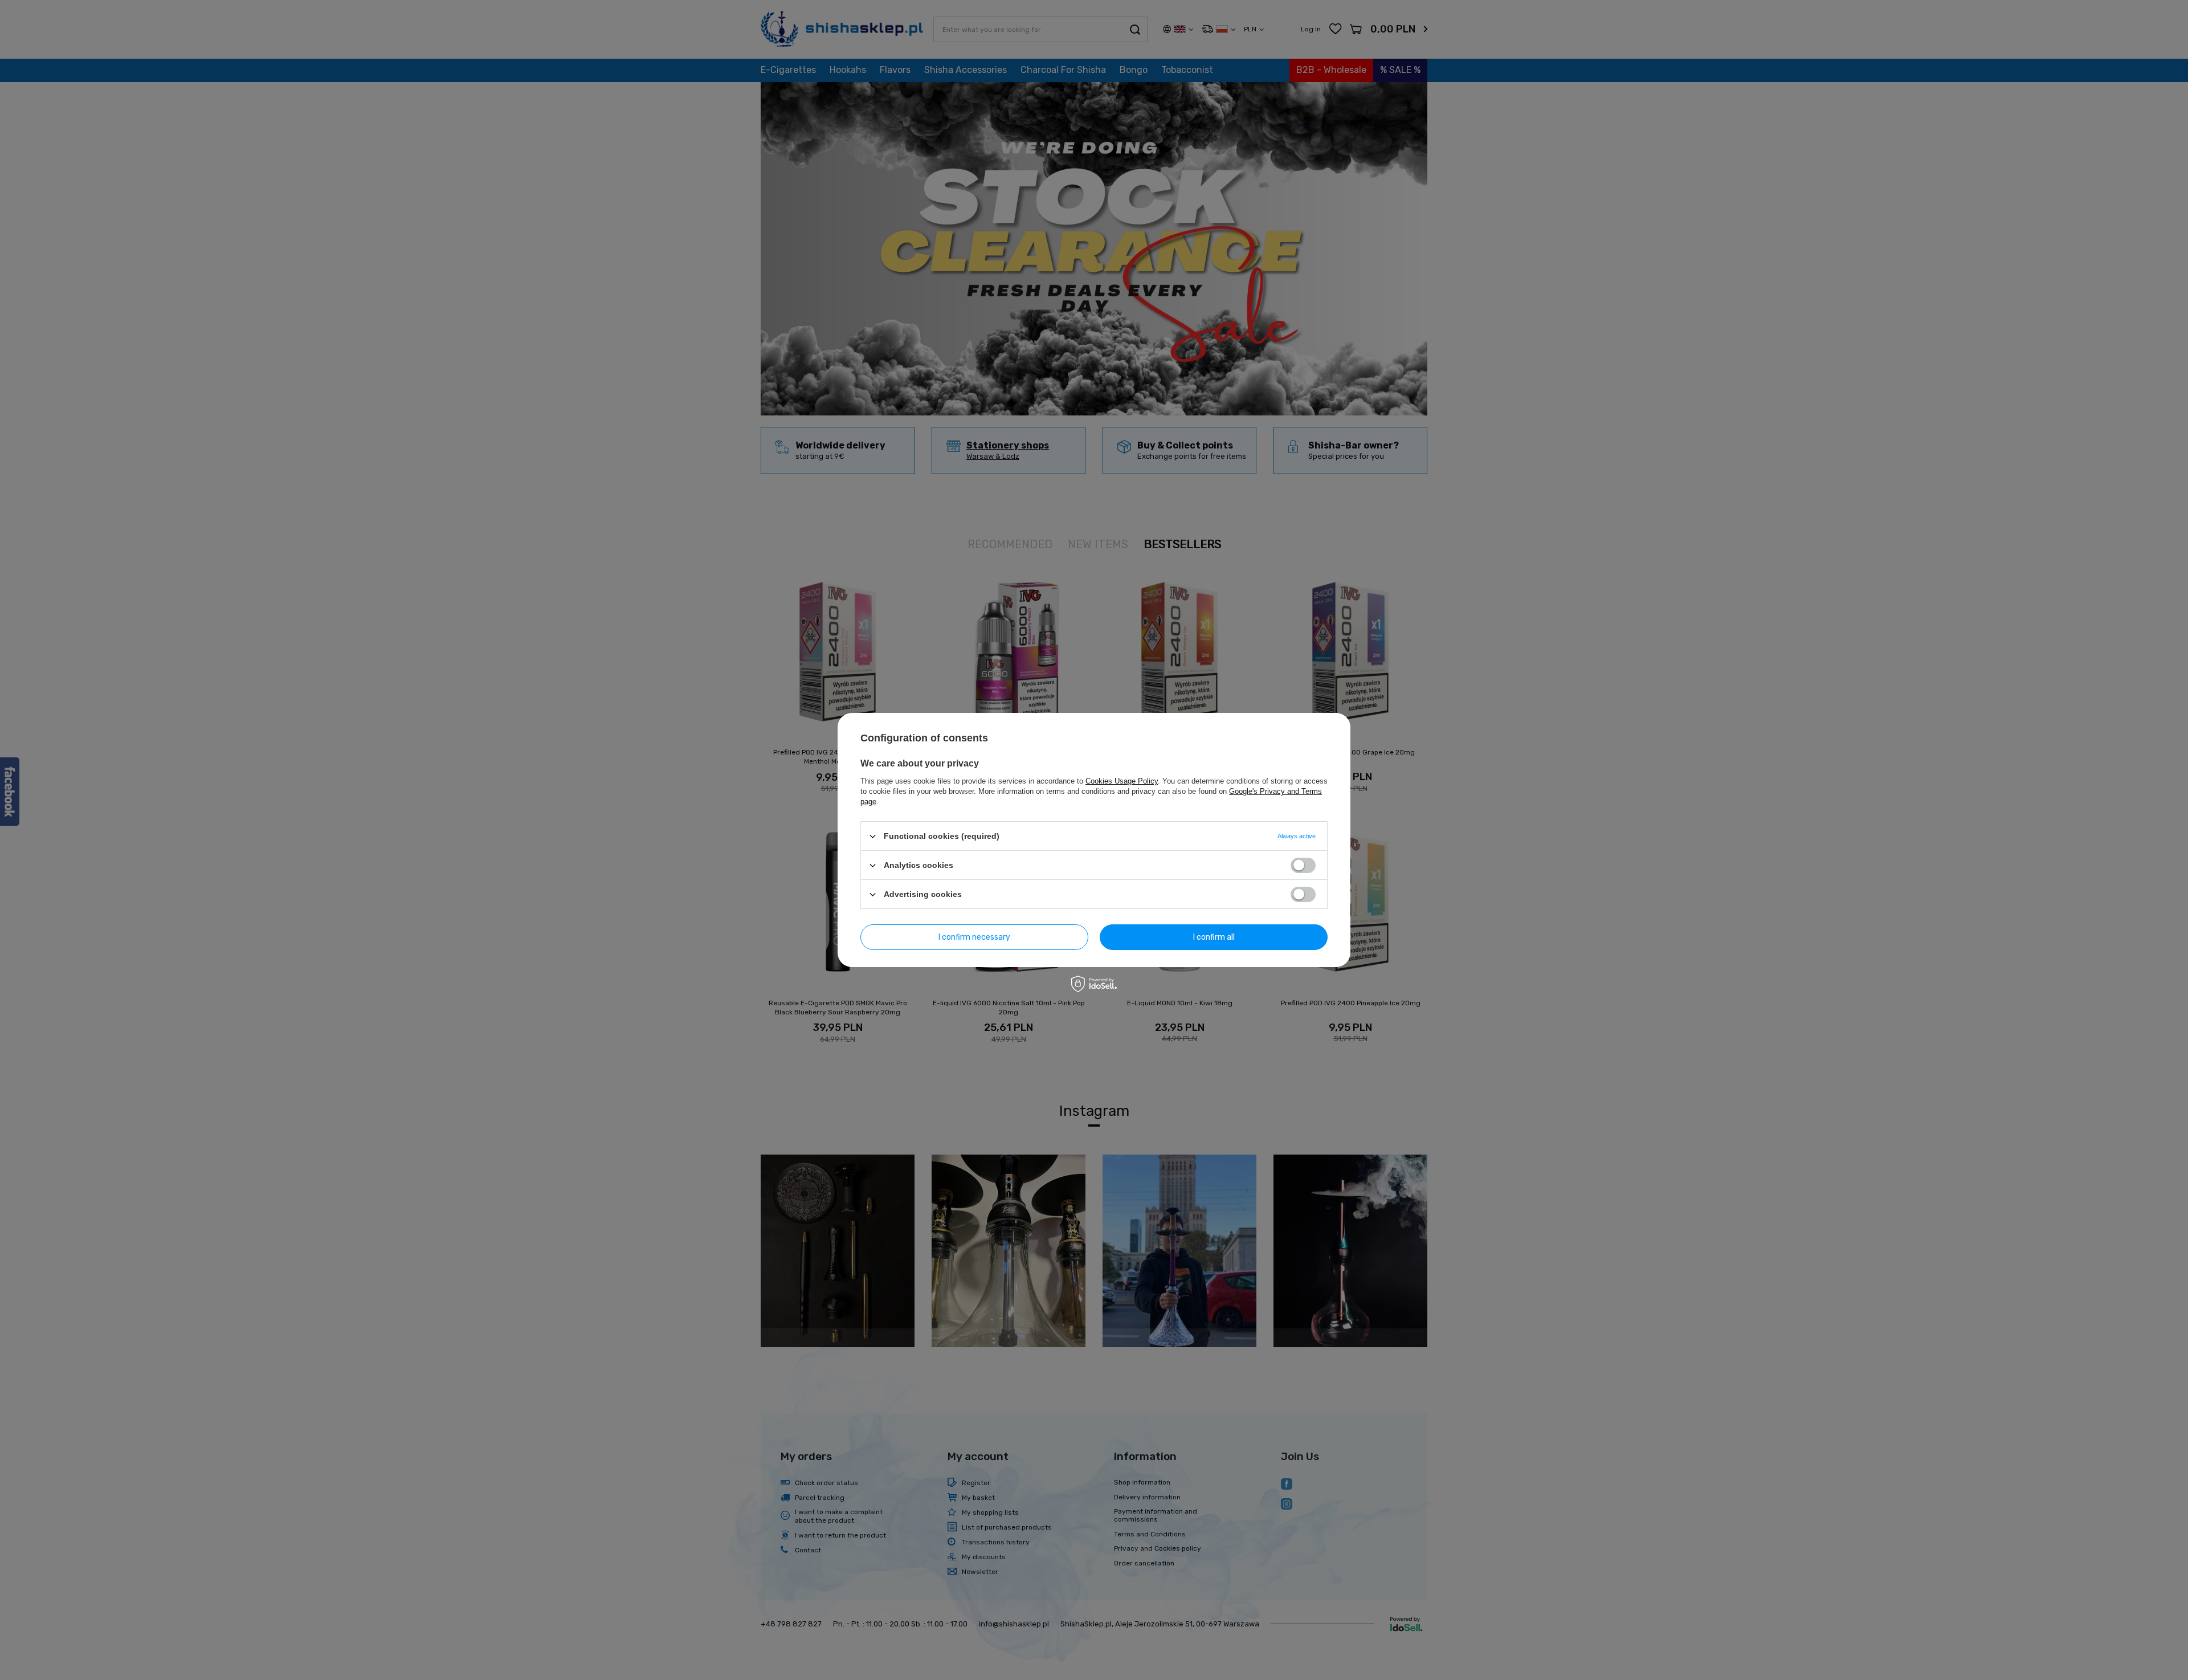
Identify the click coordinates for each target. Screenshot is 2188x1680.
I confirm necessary (974, 937)
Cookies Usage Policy (1122, 781)
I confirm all (1214, 937)
